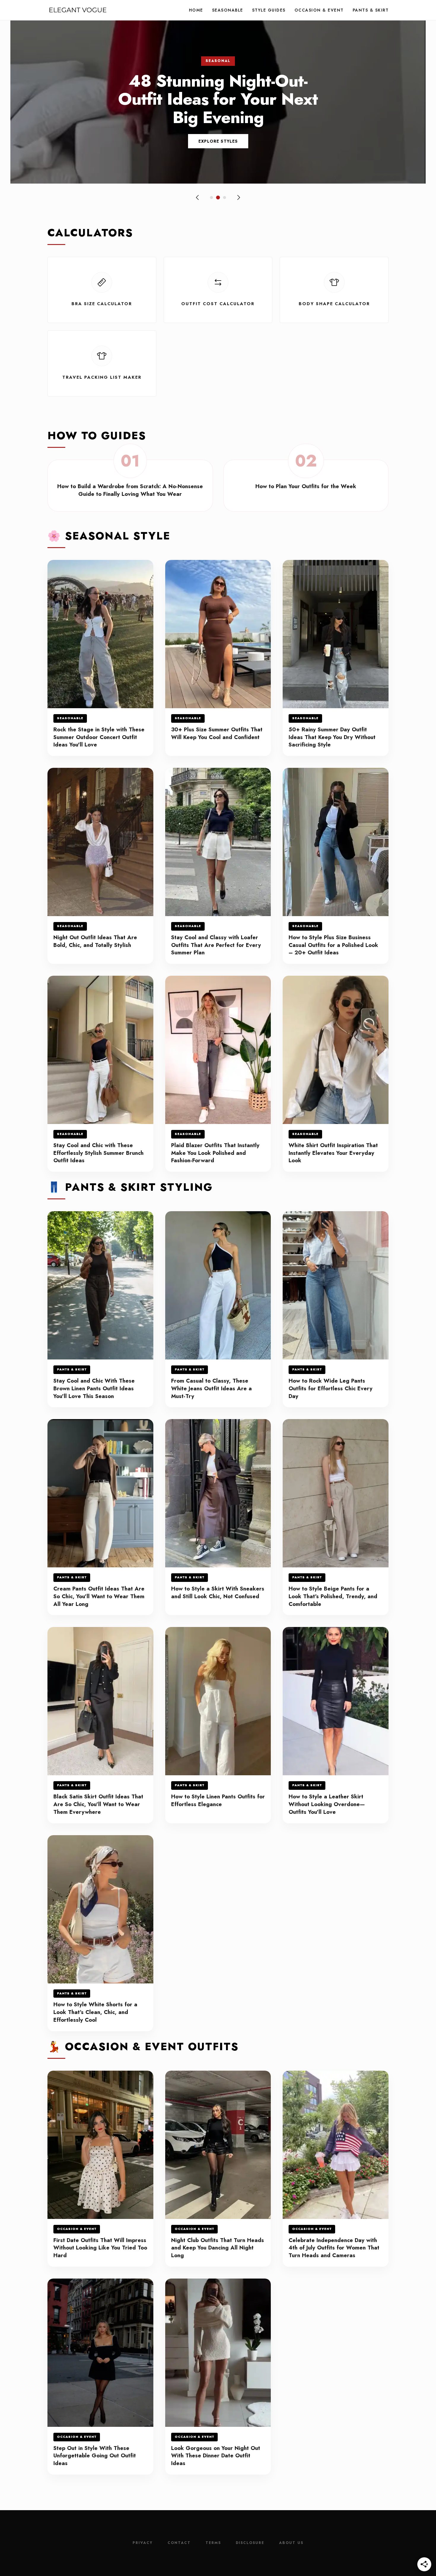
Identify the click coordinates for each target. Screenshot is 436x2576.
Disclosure (250, 2543)
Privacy (143, 2543)
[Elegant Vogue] (78, 10)
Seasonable (228, 10)
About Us (291, 2543)
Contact (179, 2543)
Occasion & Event (319, 10)
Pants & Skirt (371, 10)
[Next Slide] (238, 198)
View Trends (218, 141)
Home (196, 10)
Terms (213, 2543)
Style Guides (269, 10)
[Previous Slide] (198, 198)
